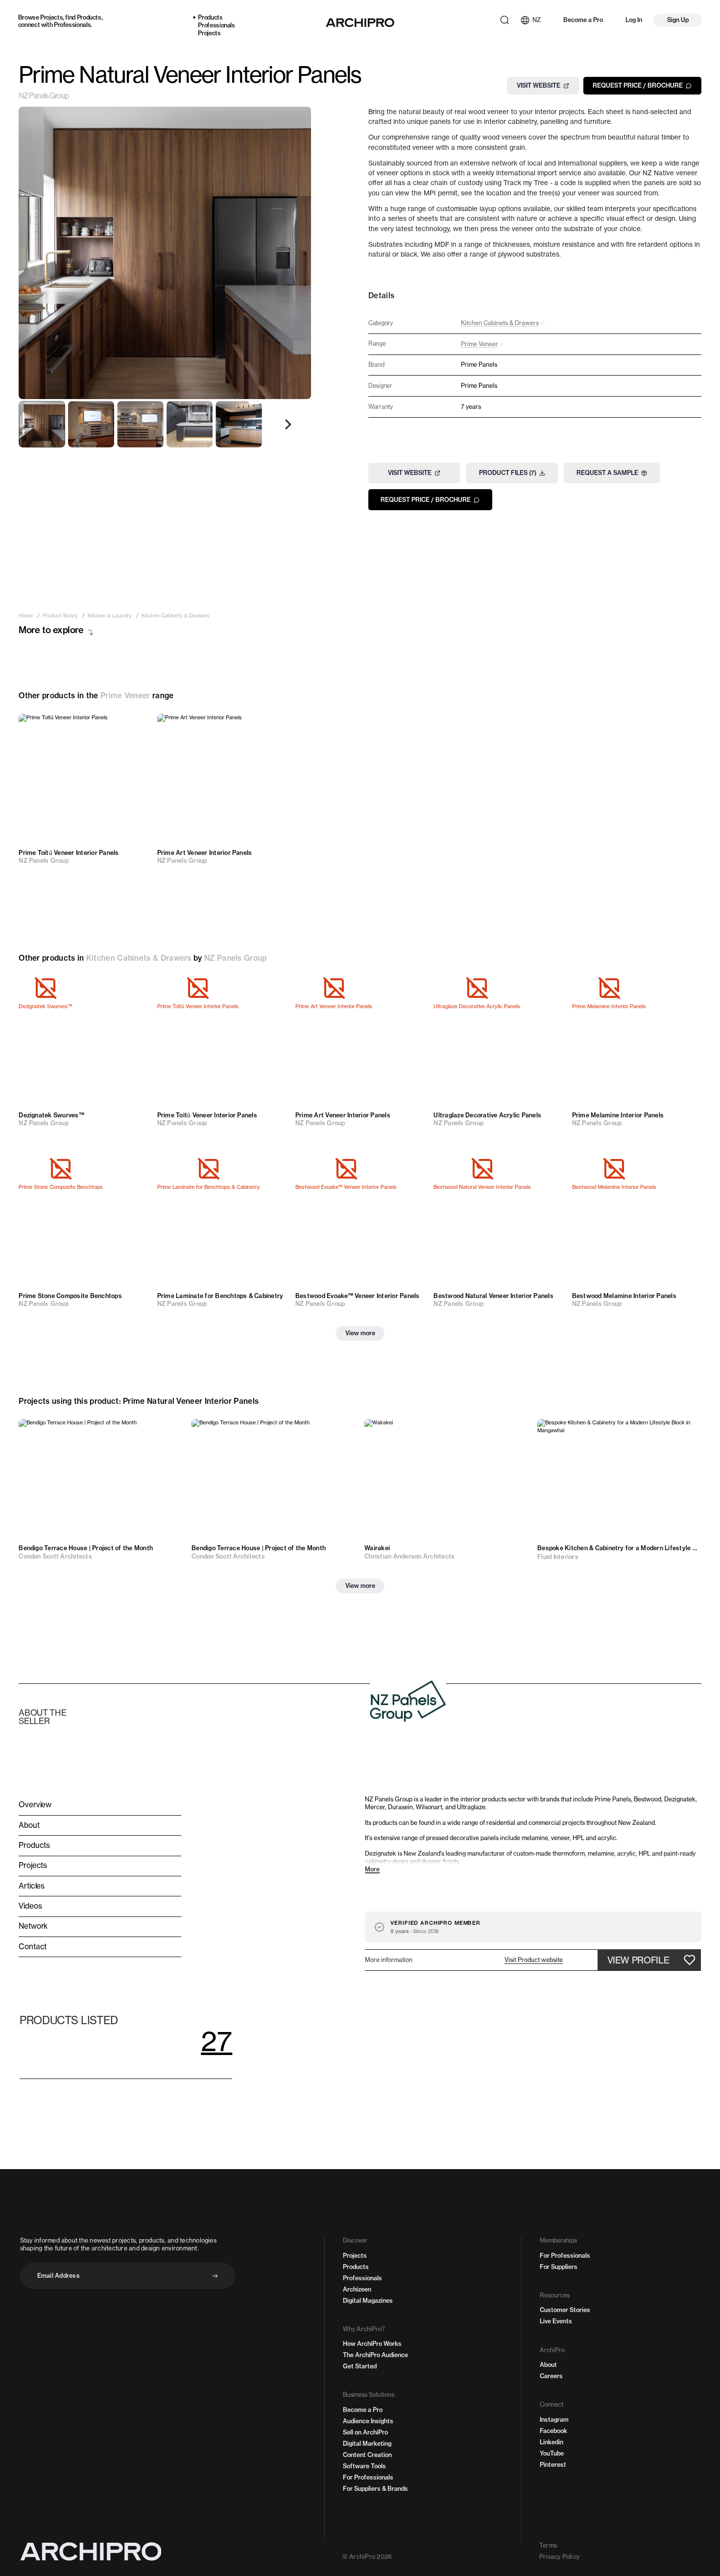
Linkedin (552, 2442)
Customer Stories (565, 2310)
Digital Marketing (367, 2444)
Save (132, 726)
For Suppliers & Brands (375, 2489)
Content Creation (367, 2455)
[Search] (504, 20)
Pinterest (553, 2465)
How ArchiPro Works (372, 2344)
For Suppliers (559, 2267)
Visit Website (539, 85)
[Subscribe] (215, 2276)
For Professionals (368, 2477)
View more (360, 1333)
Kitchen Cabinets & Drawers (139, 958)
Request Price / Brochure (638, 85)
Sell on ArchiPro (365, 2432)
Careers (551, 2376)
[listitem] (26, 616)
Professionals (72, 25)
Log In (634, 20)
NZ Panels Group (43, 96)
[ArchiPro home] (360, 23)
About (548, 2365)
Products (89, 17)
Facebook (553, 2431)
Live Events (556, 2321)
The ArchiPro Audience (375, 2355)
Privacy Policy (559, 2557)
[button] (534, 1960)
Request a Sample (607, 473)
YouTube (552, 2453)
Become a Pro (583, 20)
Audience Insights (368, 2421)
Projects (51, 17)
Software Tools (364, 2466)
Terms (548, 2545)
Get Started (360, 2366)
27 (216, 2041)
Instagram (554, 2420)
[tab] (42, 424)
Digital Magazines (368, 2301)
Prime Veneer (125, 696)
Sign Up (678, 20)
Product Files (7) (508, 473)
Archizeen (357, 2289)
